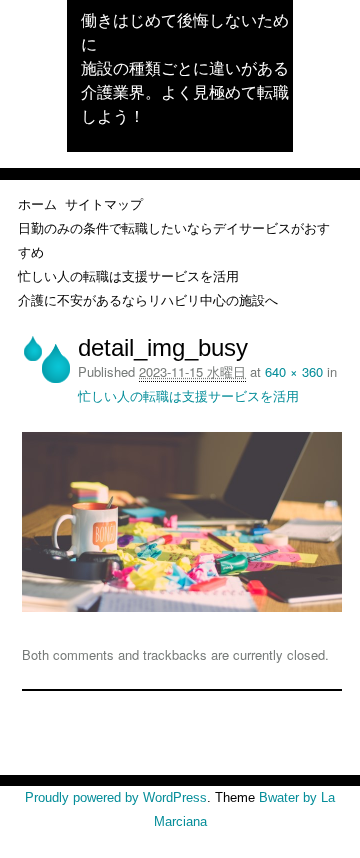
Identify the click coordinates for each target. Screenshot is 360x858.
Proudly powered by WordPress (116, 797)
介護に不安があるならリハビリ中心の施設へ (148, 299)
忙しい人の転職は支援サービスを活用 (128, 275)
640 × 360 (294, 371)
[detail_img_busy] (182, 606)
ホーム (37, 203)
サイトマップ (104, 203)
